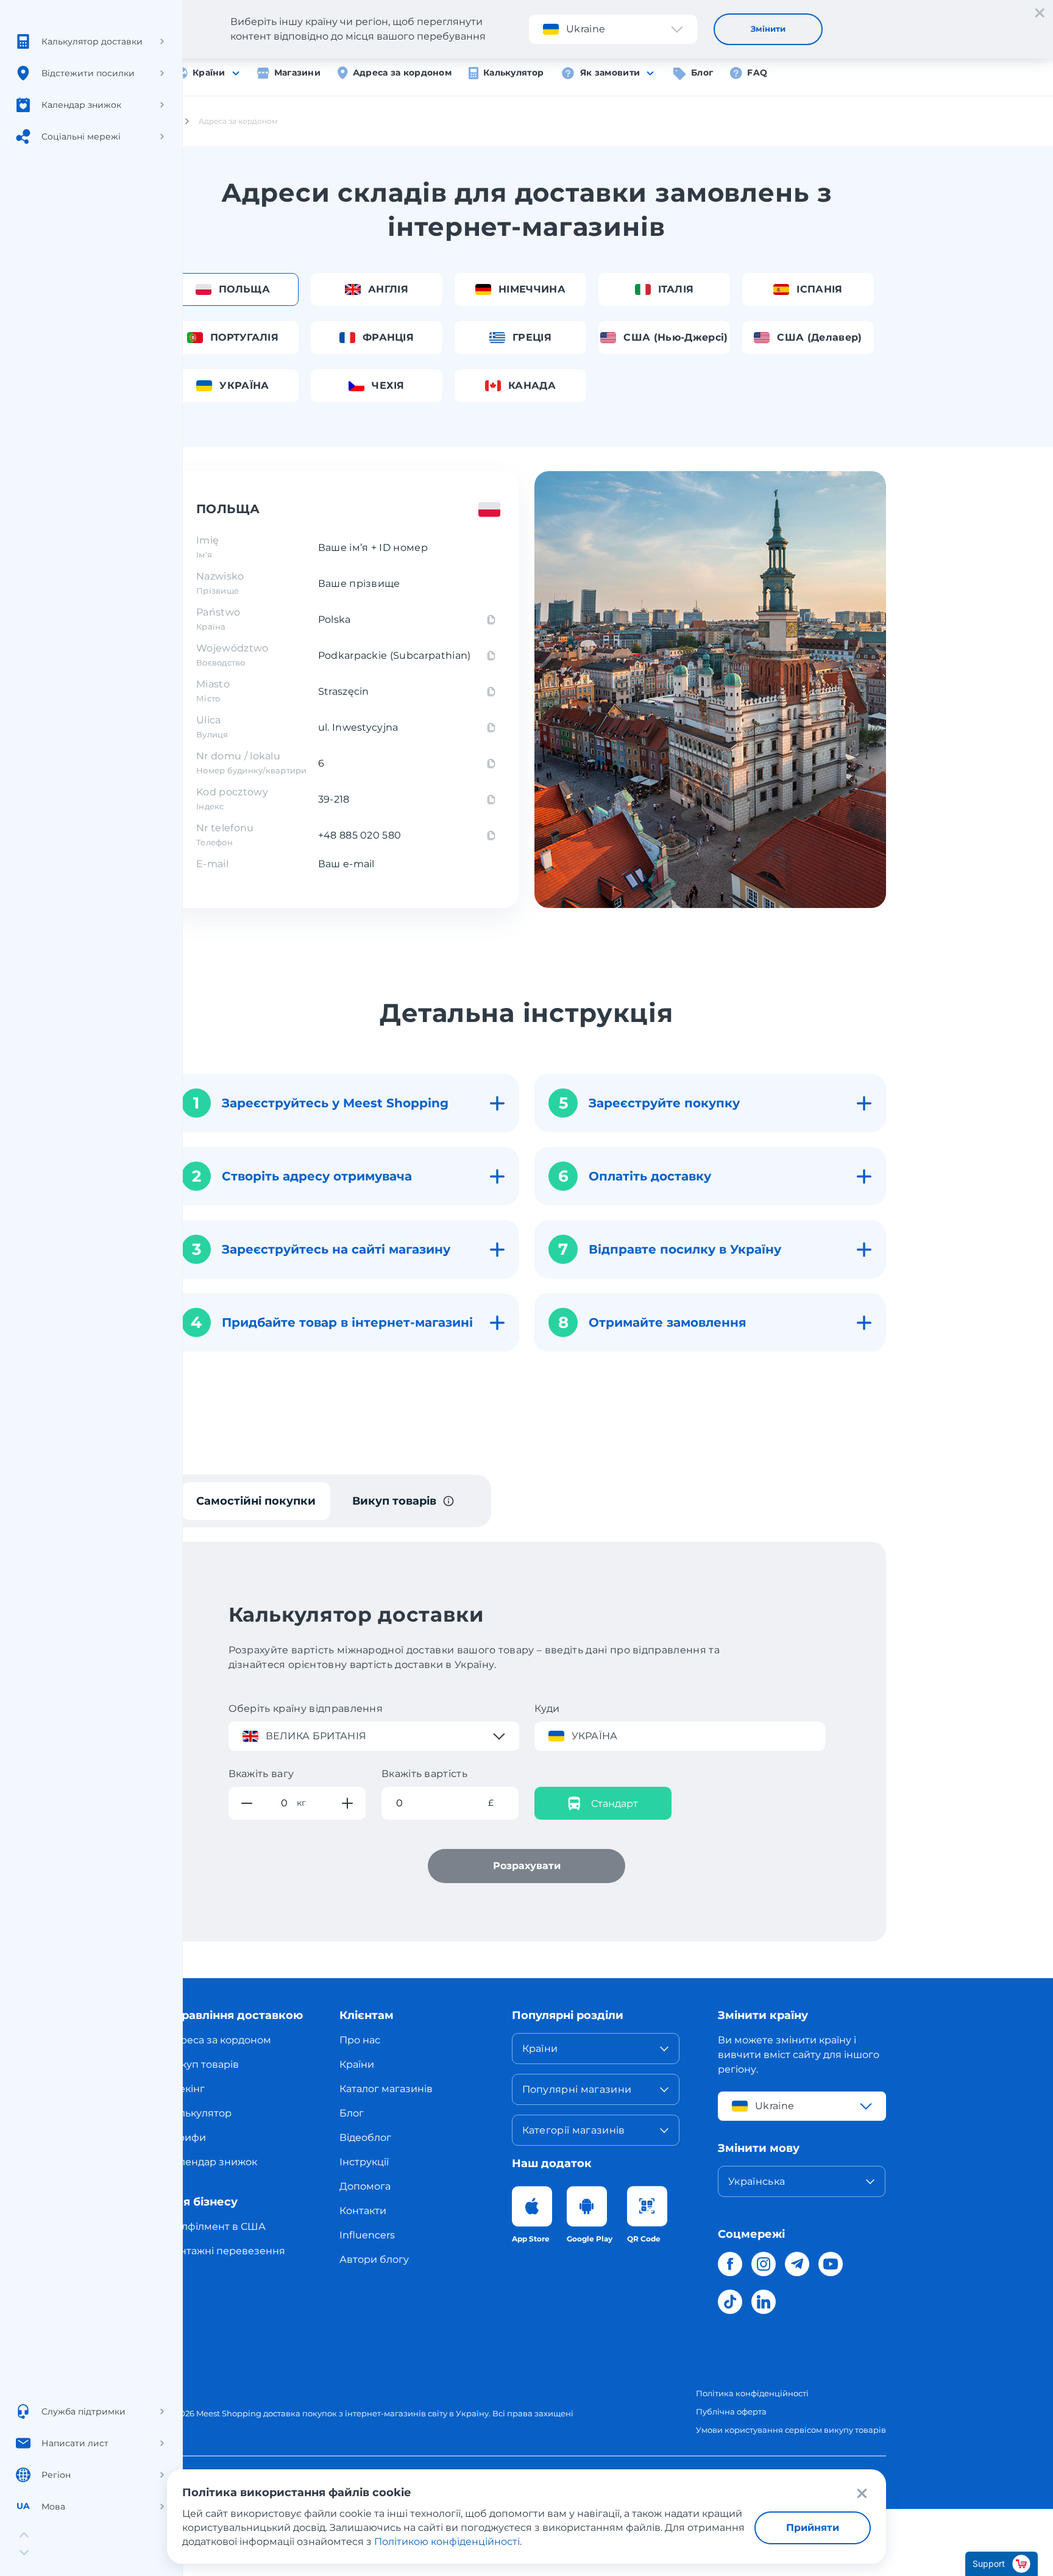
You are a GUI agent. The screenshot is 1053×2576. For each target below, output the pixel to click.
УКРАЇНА (244, 385)
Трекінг (186, 2089)
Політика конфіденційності (752, 2393)
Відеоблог (365, 2138)
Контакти (363, 2211)
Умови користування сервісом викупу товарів (791, 2430)
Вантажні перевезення (226, 2251)
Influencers (367, 2235)
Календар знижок (212, 2162)
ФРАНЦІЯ (388, 337)
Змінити (768, 29)
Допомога (365, 2186)
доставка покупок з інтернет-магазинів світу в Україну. (377, 2413)
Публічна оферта (731, 2411)
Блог (702, 73)
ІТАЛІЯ (676, 289)
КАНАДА (532, 385)
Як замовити (610, 73)
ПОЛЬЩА (244, 289)
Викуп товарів (203, 2064)
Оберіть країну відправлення (306, 1708)
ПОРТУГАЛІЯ (244, 337)
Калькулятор (513, 73)
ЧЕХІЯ (388, 385)
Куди (547, 1708)
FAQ (757, 73)
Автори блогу (374, 2259)
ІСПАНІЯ (819, 289)
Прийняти (813, 2528)
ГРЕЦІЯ (532, 337)
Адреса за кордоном (402, 73)
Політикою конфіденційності (447, 2542)
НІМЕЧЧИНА (532, 289)
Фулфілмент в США (216, 2227)
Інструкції (364, 2162)
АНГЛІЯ (388, 289)
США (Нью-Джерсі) (675, 337)
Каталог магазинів (386, 2089)
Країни (209, 73)
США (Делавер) (819, 337)
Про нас (360, 2040)
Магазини (297, 73)
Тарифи (186, 2138)
